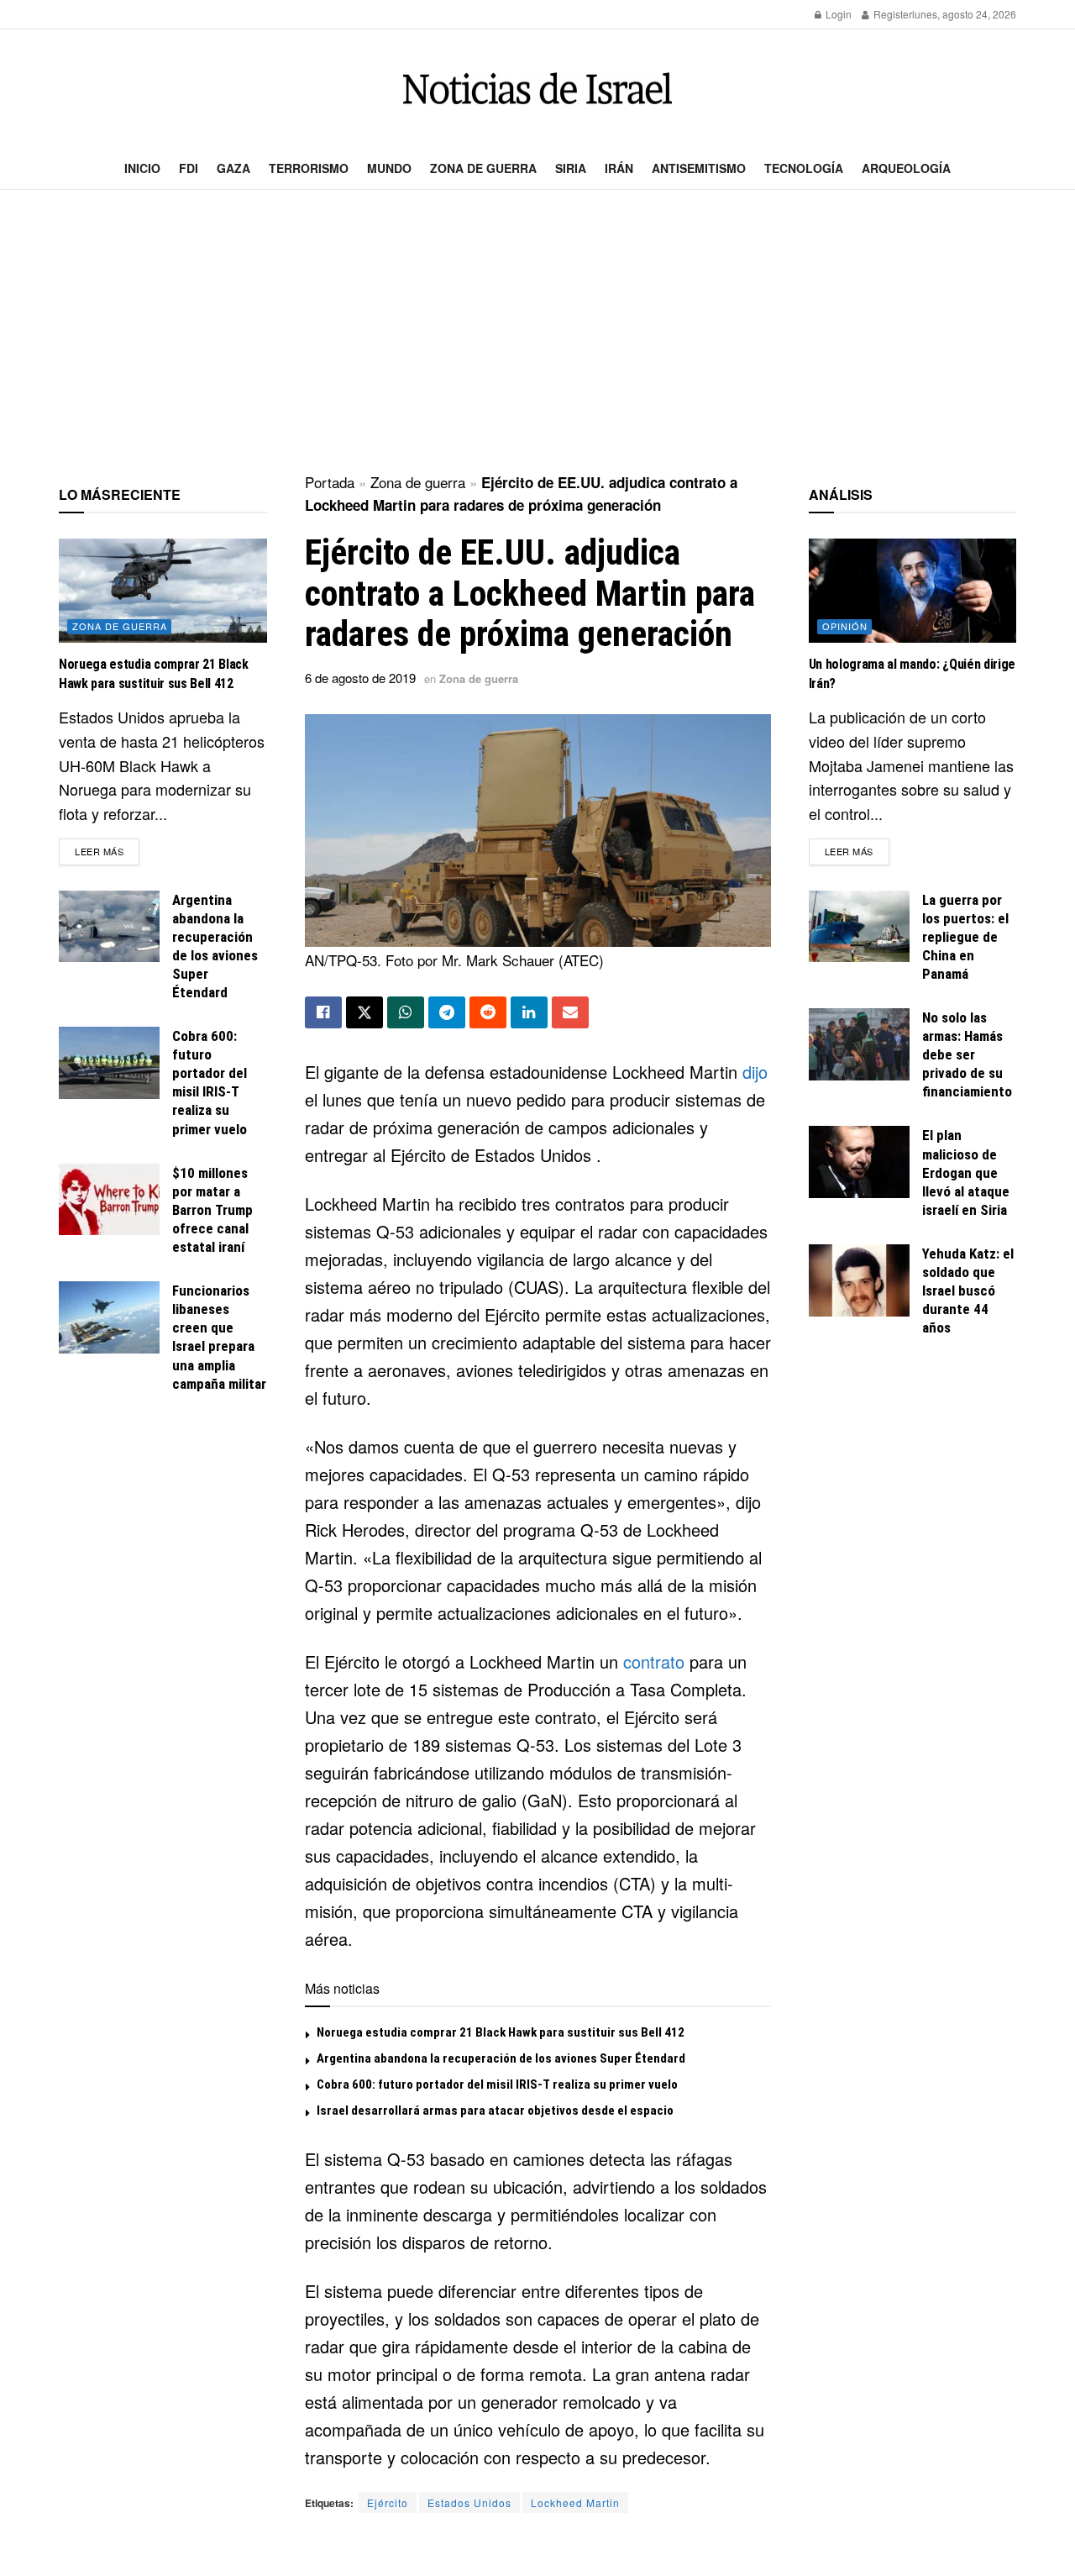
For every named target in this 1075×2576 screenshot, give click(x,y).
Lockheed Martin (575, 2502)
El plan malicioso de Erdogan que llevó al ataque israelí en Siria (966, 1172)
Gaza (233, 168)
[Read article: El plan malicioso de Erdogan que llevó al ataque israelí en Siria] (859, 1162)
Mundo (389, 168)
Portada (330, 482)
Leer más (107, 851)
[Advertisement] (537, 333)
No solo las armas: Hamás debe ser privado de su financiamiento (967, 1054)
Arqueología (906, 168)
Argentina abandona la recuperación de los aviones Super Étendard (501, 2058)
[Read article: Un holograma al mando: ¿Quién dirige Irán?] (913, 591)
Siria (571, 168)
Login (837, 14)
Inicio (142, 168)
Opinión (845, 626)
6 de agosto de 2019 (360, 678)
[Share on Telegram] (447, 1012)
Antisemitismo (699, 168)
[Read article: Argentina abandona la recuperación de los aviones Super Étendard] (109, 927)
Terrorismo (309, 168)
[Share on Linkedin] (529, 1012)
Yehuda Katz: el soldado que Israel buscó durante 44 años (968, 1291)
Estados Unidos (469, 2502)
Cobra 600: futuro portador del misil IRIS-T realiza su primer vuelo (497, 2084)
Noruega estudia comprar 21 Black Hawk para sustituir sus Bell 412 (501, 2032)
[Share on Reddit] (488, 1012)
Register (891, 14)
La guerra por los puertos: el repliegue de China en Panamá (965, 937)
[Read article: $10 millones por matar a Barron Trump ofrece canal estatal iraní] (109, 1200)
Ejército (388, 2502)
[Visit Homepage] (537, 89)
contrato (654, 1661)
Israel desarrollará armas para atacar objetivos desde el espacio (495, 2111)
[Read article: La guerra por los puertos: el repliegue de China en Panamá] (859, 927)
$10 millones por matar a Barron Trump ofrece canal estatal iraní (212, 1210)
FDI (189, 168)
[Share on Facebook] (323, 1012)
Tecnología (804, 168)
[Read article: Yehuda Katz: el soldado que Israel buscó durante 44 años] (859, 1280)
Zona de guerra (483, 168)
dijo (755, 1072)
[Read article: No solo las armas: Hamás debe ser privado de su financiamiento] (859, 1044)
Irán (619, 168)
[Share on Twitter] (364, 1012)
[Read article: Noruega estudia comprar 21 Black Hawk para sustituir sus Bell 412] (163, 591)
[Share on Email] (570, 1012)
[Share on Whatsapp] (406, 1012)
